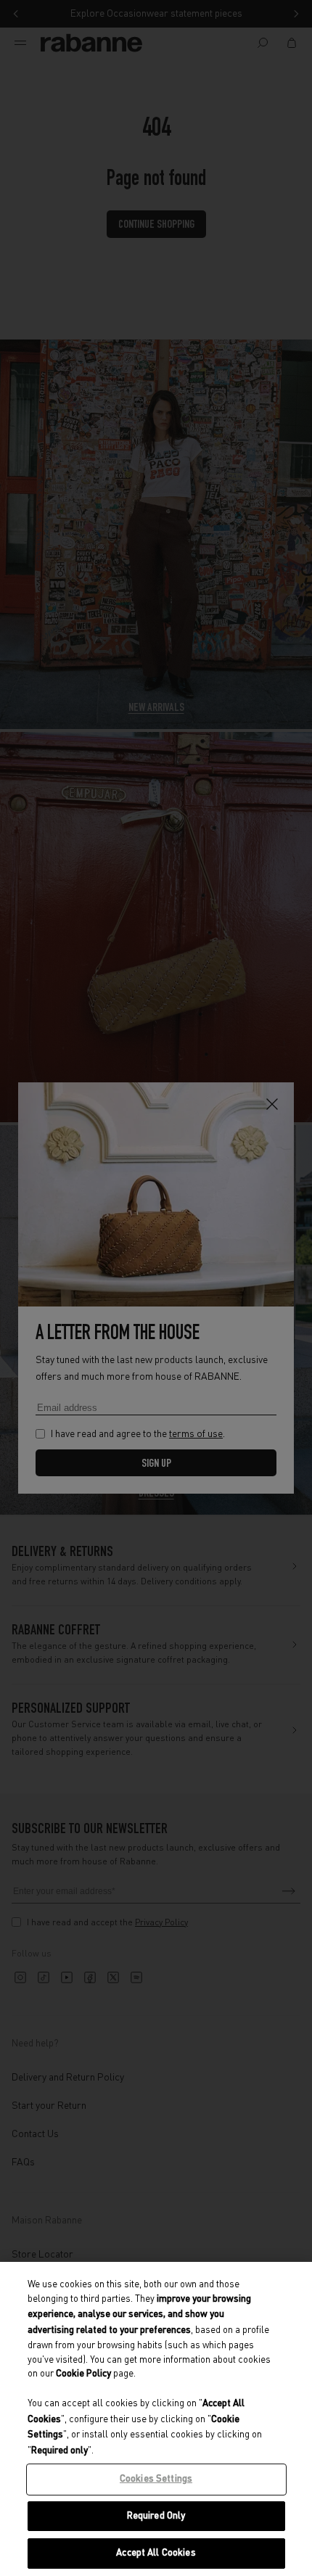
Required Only (156, 2516)
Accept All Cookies (156, 2553)
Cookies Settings (156, 2479)
